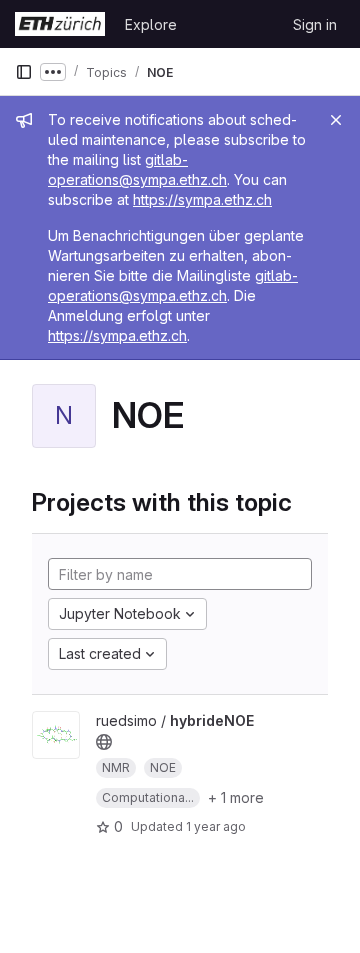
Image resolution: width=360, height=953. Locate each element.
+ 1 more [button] (236, 797)
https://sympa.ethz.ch (202, 199)
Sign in (315, 24)
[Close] (336, 120)
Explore (151, 24)
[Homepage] (60, 24)
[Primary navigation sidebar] (24, 72)
